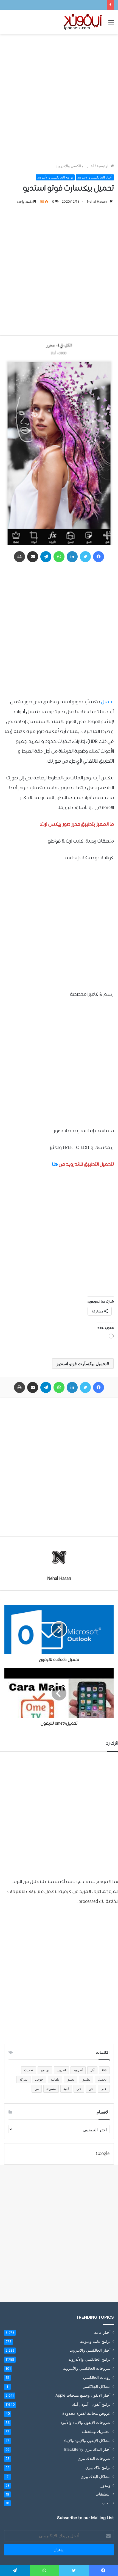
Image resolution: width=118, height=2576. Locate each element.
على (104, 2089)
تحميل (107, 702)
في (79, 2089)
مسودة (51, 2089)
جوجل (39, 2079)
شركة (23, 2079)
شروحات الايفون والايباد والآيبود (86, 2422)
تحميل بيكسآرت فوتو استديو (82, 1364)
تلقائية (55, 2079)
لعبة (66, 2089)
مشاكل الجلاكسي (97, 2386)
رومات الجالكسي (97, 2377)
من (37, 2089)
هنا (55, 1165)
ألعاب (106, 2503)
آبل (92, 2070)
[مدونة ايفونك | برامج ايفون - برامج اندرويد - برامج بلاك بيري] (83, 22)
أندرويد (78, 2070)
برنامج (45, 2070)
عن (91, 2089)
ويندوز (106, 2485)
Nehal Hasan (97, 201)
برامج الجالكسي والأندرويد (55, 177)
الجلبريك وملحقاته (96, 2431)
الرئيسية (104, 166)
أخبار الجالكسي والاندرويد (75, 166)
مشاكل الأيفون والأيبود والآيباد (87, 2440)
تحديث (29, 2070)
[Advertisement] (59, 99)
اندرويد (61, 2070)
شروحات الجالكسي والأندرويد (87, 2368)
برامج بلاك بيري (98, 2467)
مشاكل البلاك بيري (96, 2476)
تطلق (70, 2079)
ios (104, 2070)
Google (103, 2154)
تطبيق (86, 2079)
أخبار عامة (102, 2332)
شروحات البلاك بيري (94, 2458)
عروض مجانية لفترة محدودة (86, 2413)
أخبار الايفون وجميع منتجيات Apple (83, 2395)
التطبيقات (103, 2494)
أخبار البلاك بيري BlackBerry (87, 2449)
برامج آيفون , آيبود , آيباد (91, 2404)
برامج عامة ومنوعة (95, 2341)
